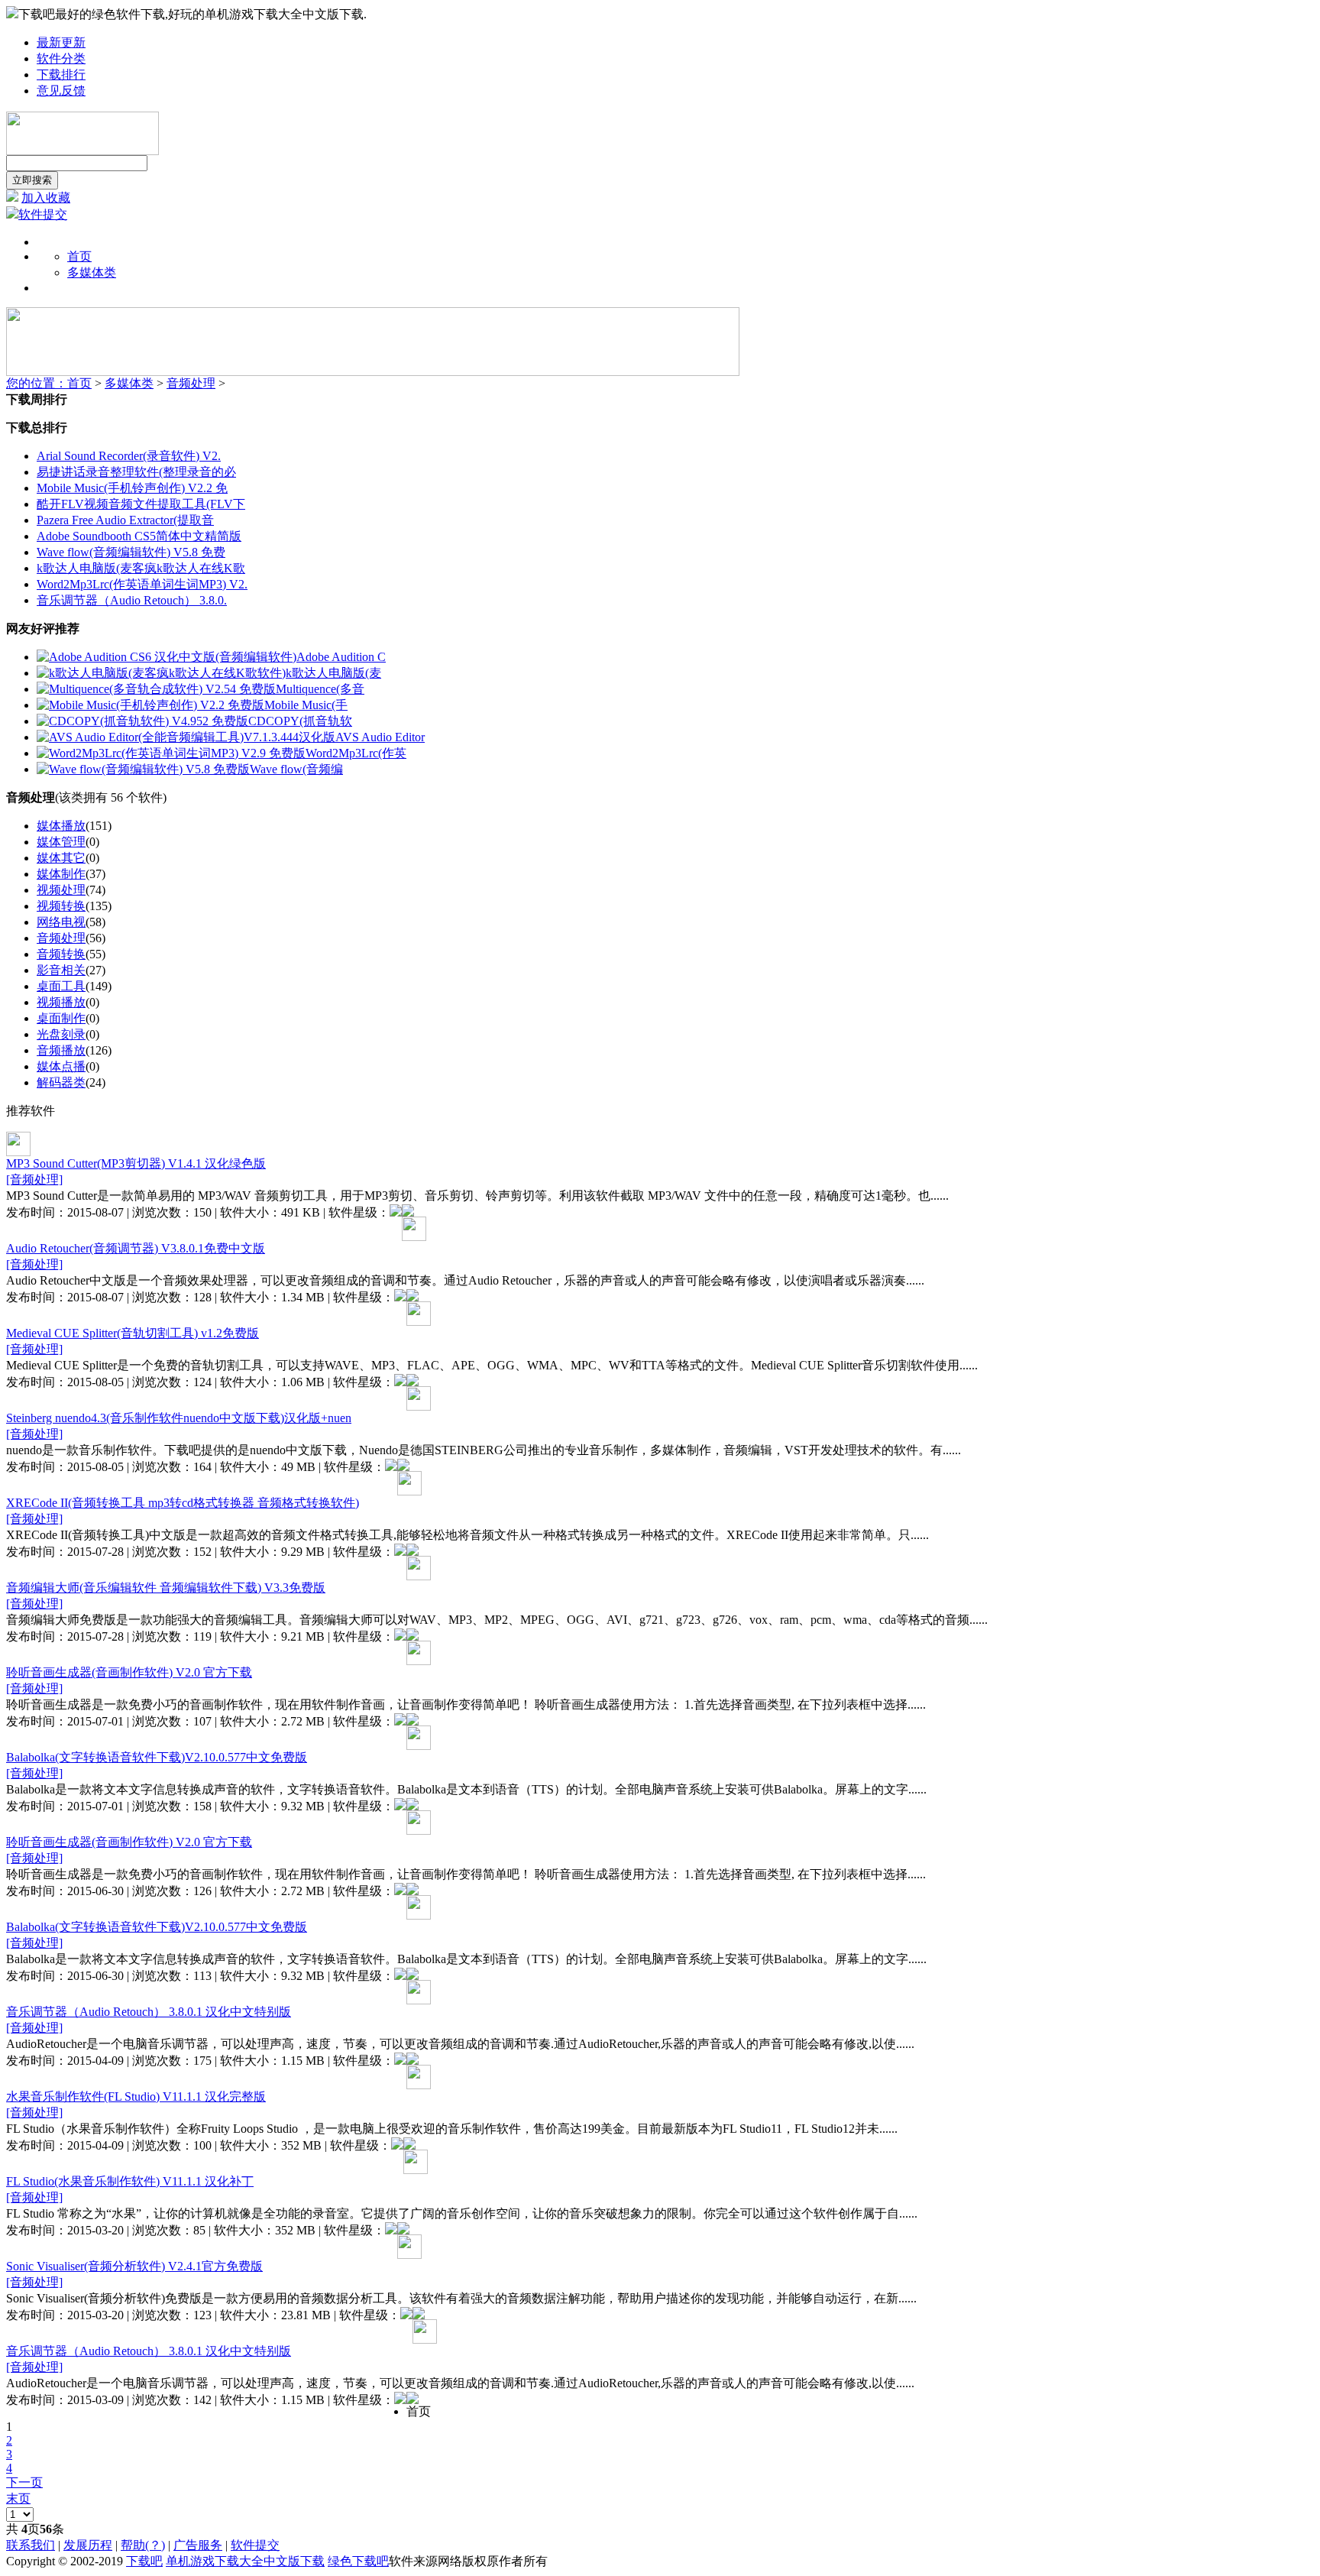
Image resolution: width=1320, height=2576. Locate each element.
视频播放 (61, 1002)
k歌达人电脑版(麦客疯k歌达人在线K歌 (141, 568)
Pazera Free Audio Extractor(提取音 (125, 520)
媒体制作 (61, 874)
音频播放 (61, 1050)
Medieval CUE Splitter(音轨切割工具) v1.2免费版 (133, 1333)
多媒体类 (129, 383)
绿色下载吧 (358, 2561)
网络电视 (61, 922)
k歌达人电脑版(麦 (333, 673)
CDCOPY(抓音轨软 (300, 721)
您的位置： (37, 383)
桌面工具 (61, 986)
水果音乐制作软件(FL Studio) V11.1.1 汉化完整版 (136, 2096)
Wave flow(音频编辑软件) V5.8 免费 (131, 552)
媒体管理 (61, 842)
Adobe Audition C (341, 657)
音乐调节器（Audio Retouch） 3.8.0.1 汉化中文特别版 (149, 2012)
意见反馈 (61, 91)
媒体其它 (61, 858)
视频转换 (61, 906)
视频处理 (61, 890)
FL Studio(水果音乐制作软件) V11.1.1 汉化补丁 (130, 2181)
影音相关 (61, 970)
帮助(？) (143, 2545)
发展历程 (88, 2545)
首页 (79, 256)
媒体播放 (61, 826)
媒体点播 (61, 1066)
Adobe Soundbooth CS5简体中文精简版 (139, 536)
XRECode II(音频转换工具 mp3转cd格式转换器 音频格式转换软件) (183, 1503)
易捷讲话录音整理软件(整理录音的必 (136, 472)
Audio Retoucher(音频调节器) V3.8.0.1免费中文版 (136, 1248)
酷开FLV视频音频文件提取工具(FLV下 (141, 504)
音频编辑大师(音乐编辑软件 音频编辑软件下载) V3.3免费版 (166, 1588)
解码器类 (61, 1082)
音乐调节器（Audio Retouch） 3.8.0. (132, 600)
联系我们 (31, 2545)
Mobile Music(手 (306, 705)
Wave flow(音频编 (296, 769)
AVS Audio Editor (380, 737)
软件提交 (43, 214)
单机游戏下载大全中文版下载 (245, 2561)
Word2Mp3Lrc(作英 (356, 753)
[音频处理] (34, 1179)
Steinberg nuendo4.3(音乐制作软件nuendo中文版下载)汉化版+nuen (179, 1418)
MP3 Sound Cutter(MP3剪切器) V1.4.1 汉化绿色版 (136, 1163)
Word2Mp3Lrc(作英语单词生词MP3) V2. (142, 584)
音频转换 (61, 954)
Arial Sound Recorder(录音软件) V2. (129, 456)
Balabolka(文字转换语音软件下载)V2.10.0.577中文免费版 (157, 1757)
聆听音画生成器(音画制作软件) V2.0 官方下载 (129, 1672)
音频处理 (191, 383)
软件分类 (61, 58)
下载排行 (61, 75)
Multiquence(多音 (320, 689)
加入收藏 (46, 198)
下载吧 (144, 2561)
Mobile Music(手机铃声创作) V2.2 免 (132, 488)
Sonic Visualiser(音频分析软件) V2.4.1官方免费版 (134, 2266)
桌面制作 (61, 1018)
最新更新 (61, 42)
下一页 (24, 2482)
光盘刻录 (61, 1034)
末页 (18, 2498)
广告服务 (198, 2545)
